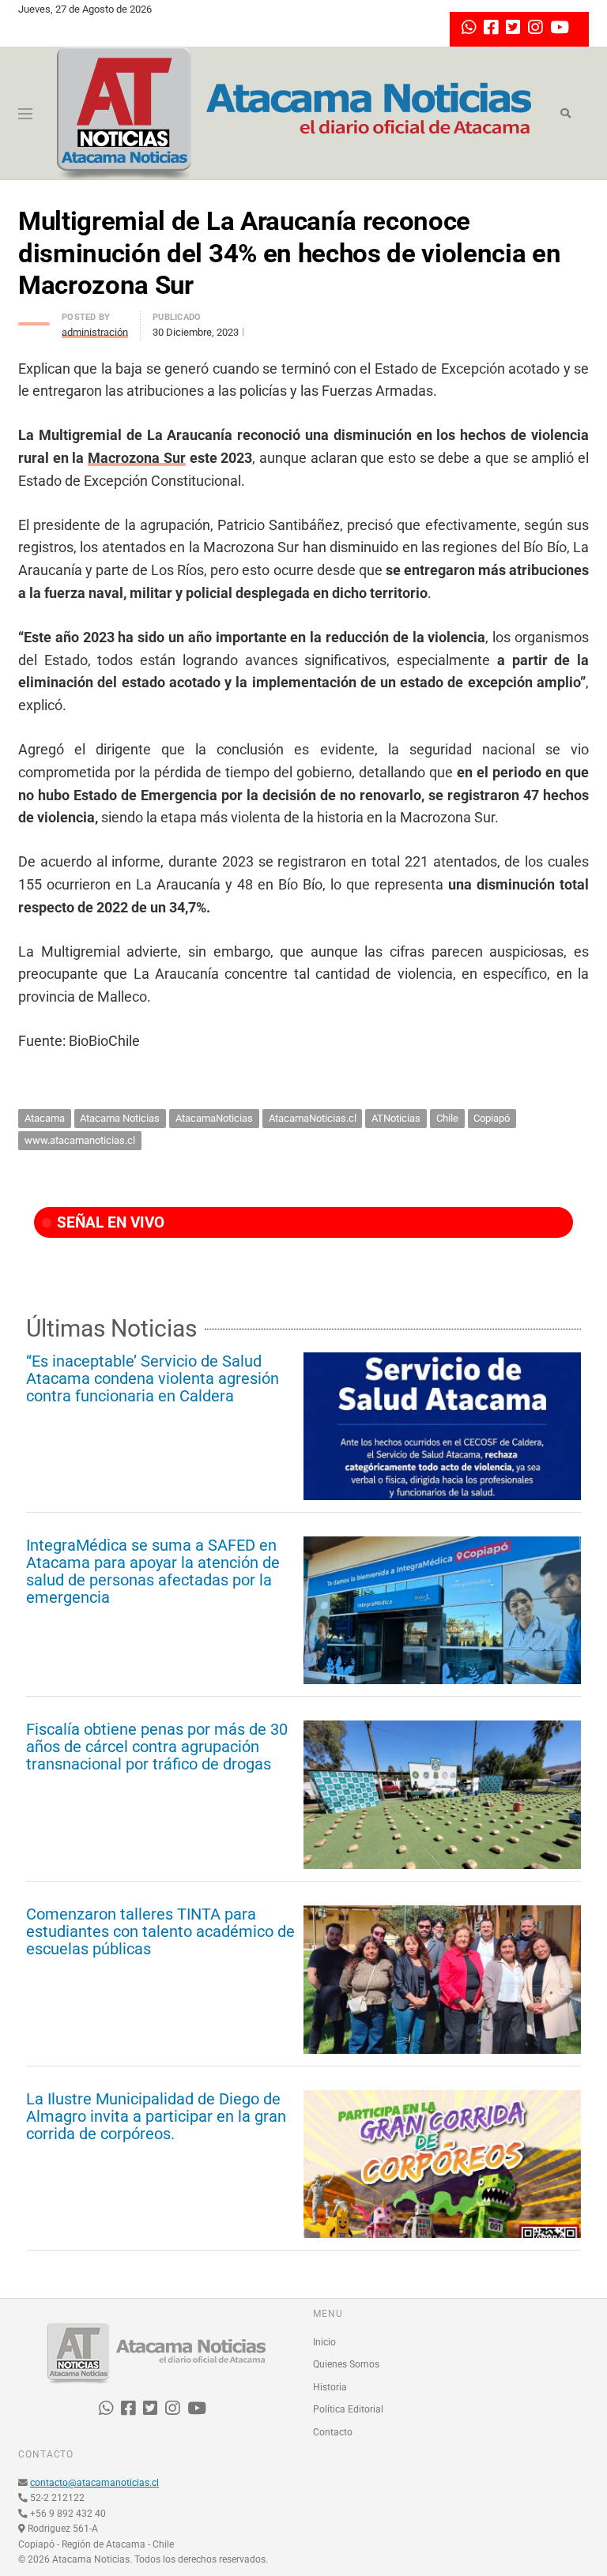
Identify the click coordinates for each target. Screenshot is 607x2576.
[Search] (566, 114)
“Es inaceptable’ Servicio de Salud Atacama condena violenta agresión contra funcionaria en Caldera (153, 1378)
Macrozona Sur (137, 458)
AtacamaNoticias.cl (313, 1118)
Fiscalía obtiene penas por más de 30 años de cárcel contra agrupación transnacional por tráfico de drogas (157, 1747)
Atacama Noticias (120, 1118)
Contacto (333, 2432)
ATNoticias (396, 1118)
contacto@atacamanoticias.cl (94, 2483)
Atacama (45, 1118)
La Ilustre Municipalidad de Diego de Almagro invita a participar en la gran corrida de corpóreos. (156, 2116)
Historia (330, 2387)
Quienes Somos (346, 2364)
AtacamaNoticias (214, 1118)
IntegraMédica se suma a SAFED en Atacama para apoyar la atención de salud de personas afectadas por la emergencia (153, 1571)
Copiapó (492, 1118)
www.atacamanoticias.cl (80, 1140)
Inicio (324, 2342)
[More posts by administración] (34, 320)
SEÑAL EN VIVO (109, 1222)
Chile (447, 1118)
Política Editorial (348, 2409)
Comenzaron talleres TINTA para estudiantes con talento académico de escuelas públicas (160, 1931)
